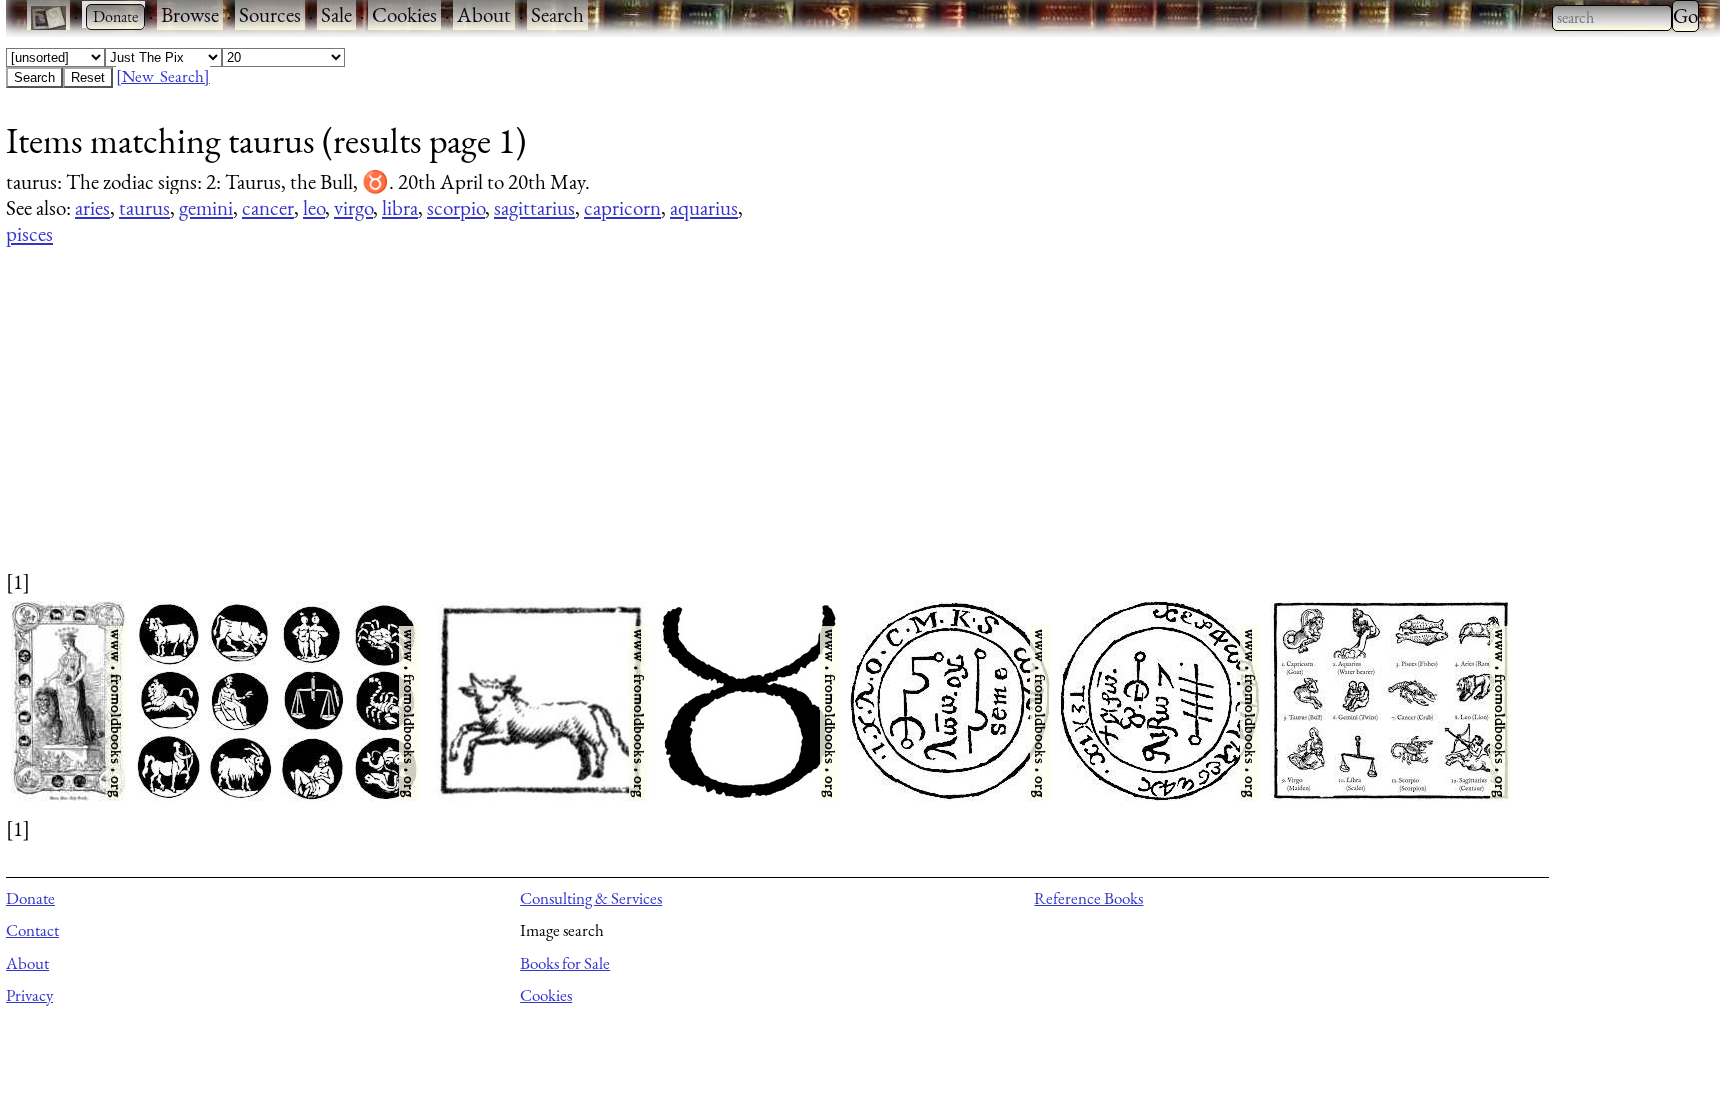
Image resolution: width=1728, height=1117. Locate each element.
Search (557, 14)
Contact (32, 930)
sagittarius (534, 207)
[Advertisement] (606, 427)
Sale (336, 14)
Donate (30, 898)
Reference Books (1088, 898)
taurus (144, 207)
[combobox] (1612, 18)
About (484, 14)
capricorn (622, 207)
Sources (270, 14)
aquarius (704, 207)
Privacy (29, 995)
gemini (206, 207)
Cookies (404, 14)
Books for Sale (565, 963)
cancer (268, 207)
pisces (29, 233)
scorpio (456, 207)
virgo (353, 207)
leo (314, 207)
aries (92, 207)
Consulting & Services (591, 898)
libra (400, 207)
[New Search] (163, 76)
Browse (190, 14)
